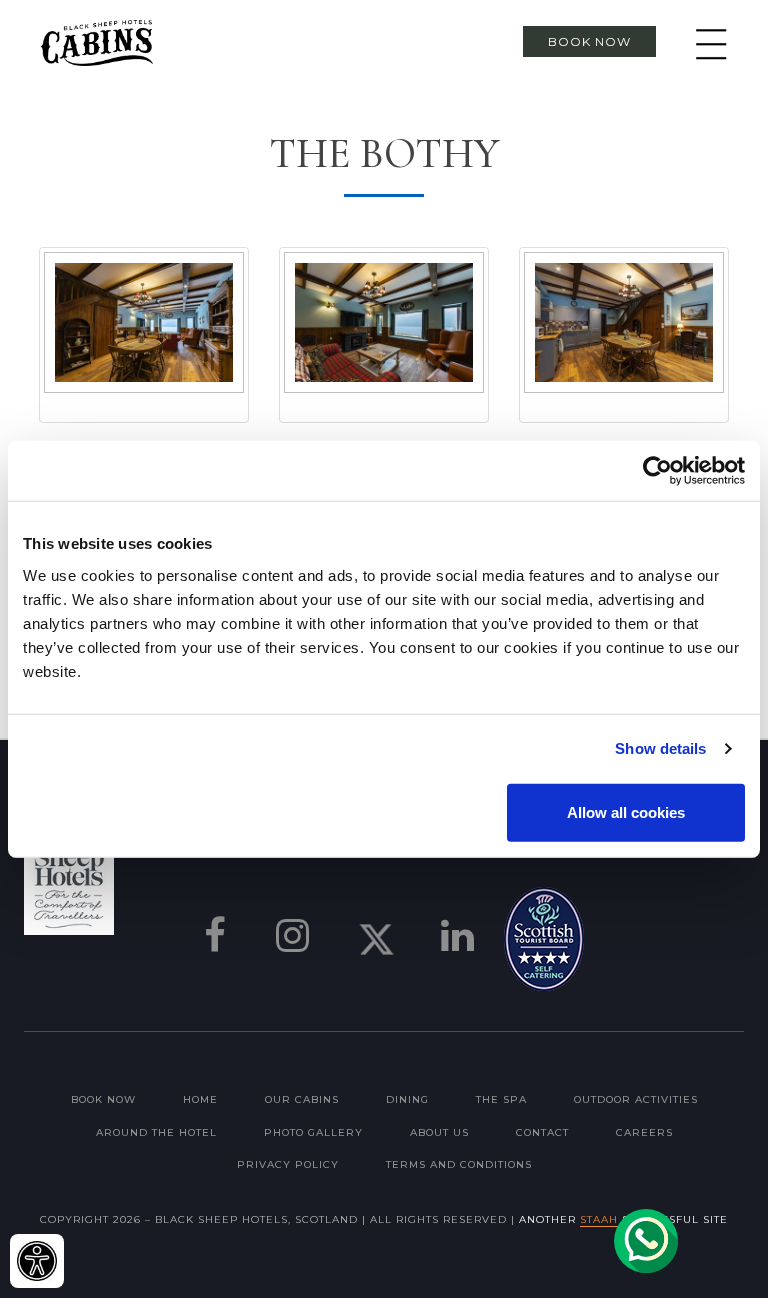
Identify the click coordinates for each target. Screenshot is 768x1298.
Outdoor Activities (636, 1099)
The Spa (501, 1099)
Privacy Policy (288, 1164)
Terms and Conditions (459, 1164)
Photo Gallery (313, 1132)
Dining (407, 1099)
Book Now (589, 41)
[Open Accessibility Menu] (37, 1261)
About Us (439, 1132)
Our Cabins (302, 1099)
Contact (542, 1132)
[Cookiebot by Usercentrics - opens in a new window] (657, 471)
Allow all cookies (626, 811)
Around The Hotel (156, 1132)
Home (200, 1099)
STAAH (599, 1219)
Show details (660, 748)
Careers (644, 1132)
